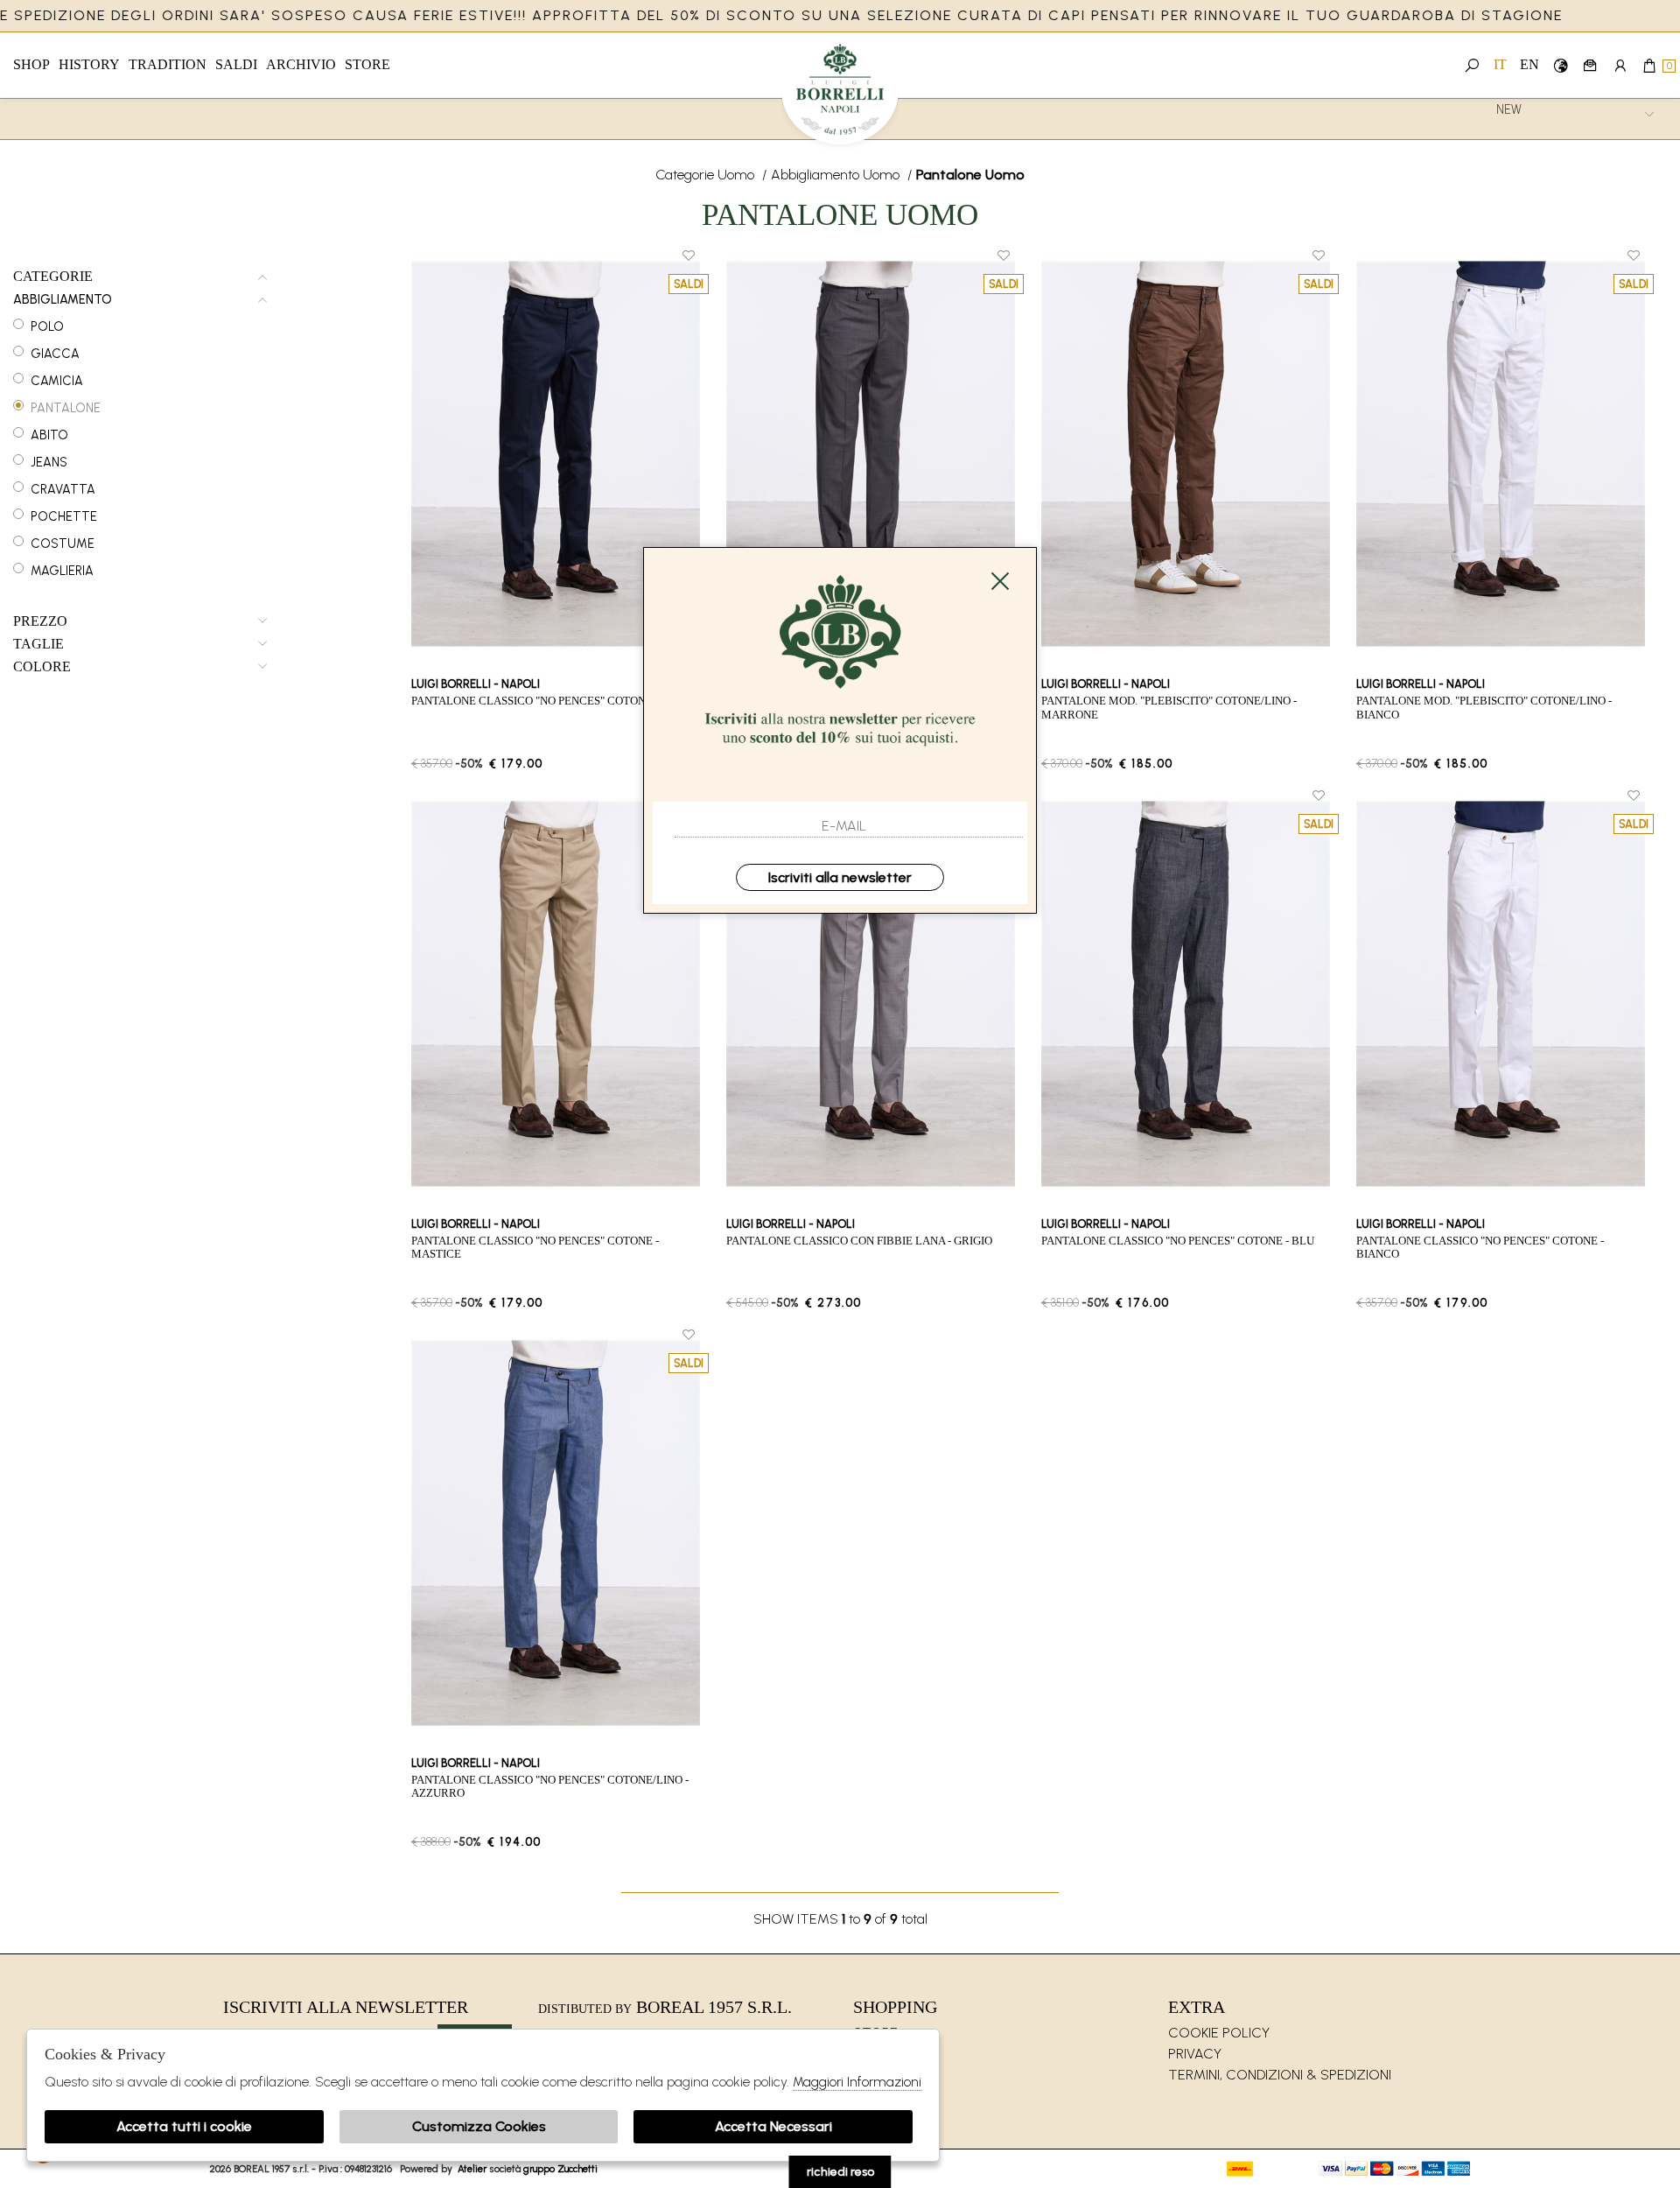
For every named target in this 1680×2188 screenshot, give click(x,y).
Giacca (55, 354)
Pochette (64, 516)
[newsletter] (1590, 65)
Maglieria (62, 571)
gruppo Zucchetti (560, 2169)
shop (31, 64)
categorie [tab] (53, 277)
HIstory (89, 64)
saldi (236, 64)
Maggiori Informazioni (857, 2082)
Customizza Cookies (479, 2126)
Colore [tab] (42, 667)
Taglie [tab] (38, 644)
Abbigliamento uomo (835, 175)
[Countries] (1561, 65)
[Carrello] (1650, 65)
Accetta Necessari (773, 2126)
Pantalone (66, 408)
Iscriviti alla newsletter (840, 877)
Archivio (301, 64)
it (1500, 64)
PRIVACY (1195, 2054)
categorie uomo (705, 175)
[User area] (1620, 65)
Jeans (49, 462)
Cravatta (63, 489)
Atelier (472, 2169)
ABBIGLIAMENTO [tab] (63, 300)
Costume (63, 543)
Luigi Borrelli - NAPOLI (840, 94)
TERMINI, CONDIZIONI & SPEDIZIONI (1280, 2075)
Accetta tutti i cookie (184, 2126)
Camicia (57, 381)
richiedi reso (840, 2172)
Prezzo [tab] (40, 621)
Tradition (168, 64)
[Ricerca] (1472, 65)
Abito (49, 435)
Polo (47, 326)
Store (367, 64)
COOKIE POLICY (1219, 2033)
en (1529, 64)
